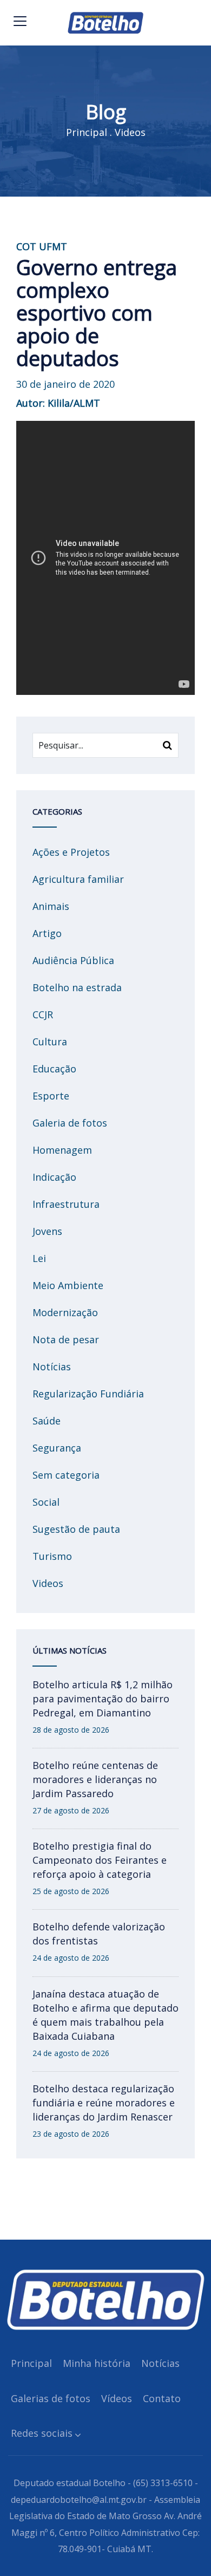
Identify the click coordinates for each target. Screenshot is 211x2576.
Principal (87, 132)
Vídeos (117, 2398)
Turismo (52, 1556)
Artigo (47, 933)
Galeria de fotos (70, 1123)
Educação (54, 1069)
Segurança (57, 1448)
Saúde (47, 1421)
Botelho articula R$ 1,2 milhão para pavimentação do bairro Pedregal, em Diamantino (103, 1699)
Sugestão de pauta (76, 1529)
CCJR (43, 1014)
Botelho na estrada (77, 987)
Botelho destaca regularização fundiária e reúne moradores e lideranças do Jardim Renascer (104, 2103)
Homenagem (62, 1150)
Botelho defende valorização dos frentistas (99, 1934)
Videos (130, 132)
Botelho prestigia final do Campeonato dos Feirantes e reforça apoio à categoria (100, 1860)
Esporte (51, 1096)
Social (46, 1502)
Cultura (50, 1042)
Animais (51, 906)
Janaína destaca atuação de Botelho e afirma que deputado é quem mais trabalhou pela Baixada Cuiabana (105, 2015)
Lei (39, 1258)
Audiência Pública (73, 960)
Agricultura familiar (78, 879)
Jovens (47, 1231)
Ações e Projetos (71, 852)
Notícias (52, 1367)
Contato (162, 2398)
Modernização (65, 1312)
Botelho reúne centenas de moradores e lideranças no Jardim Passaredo (95, 1779)
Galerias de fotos (51, 2398)
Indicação (54, 1177)
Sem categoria (66, 1475)
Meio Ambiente (68, 1285)
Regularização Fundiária (88, 1394)
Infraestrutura (66, 1204)
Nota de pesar (66, 1339)
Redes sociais (42, 2433)
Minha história (97, 2363)
